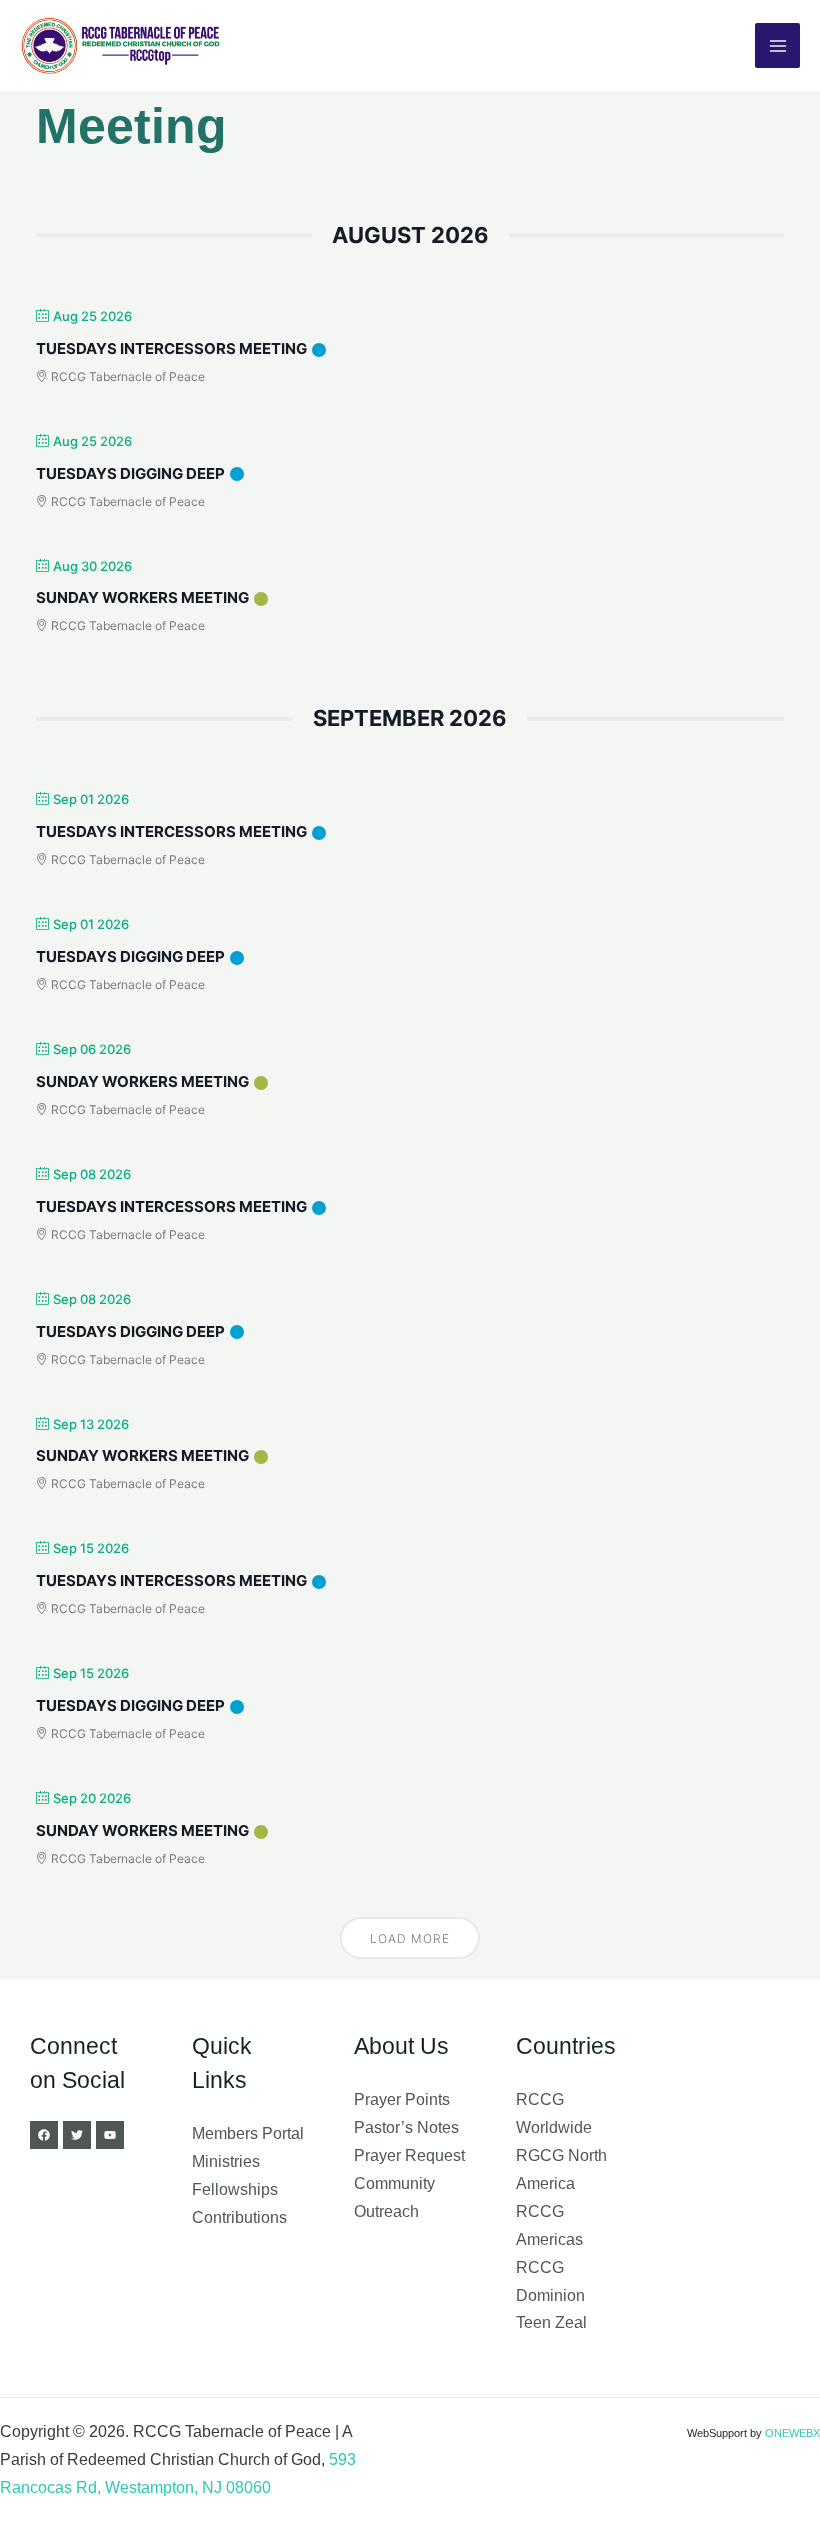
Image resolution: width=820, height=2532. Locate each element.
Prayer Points (402, 2099)
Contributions (239, 2217)
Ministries (226, 2161)
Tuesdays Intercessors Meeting (171, 348)
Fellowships (235, 2189)
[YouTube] (110, 2135)
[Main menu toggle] (777, 45)
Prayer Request (409, 2155)
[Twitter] (77, 2135)
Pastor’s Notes (406, 2127)
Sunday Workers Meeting (142, 597)
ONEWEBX (792, 2433)
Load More (410, 1938)
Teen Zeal (551, 2322)
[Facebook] (44, 2135)
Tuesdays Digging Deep (130, 473)
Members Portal (248, 2133)
